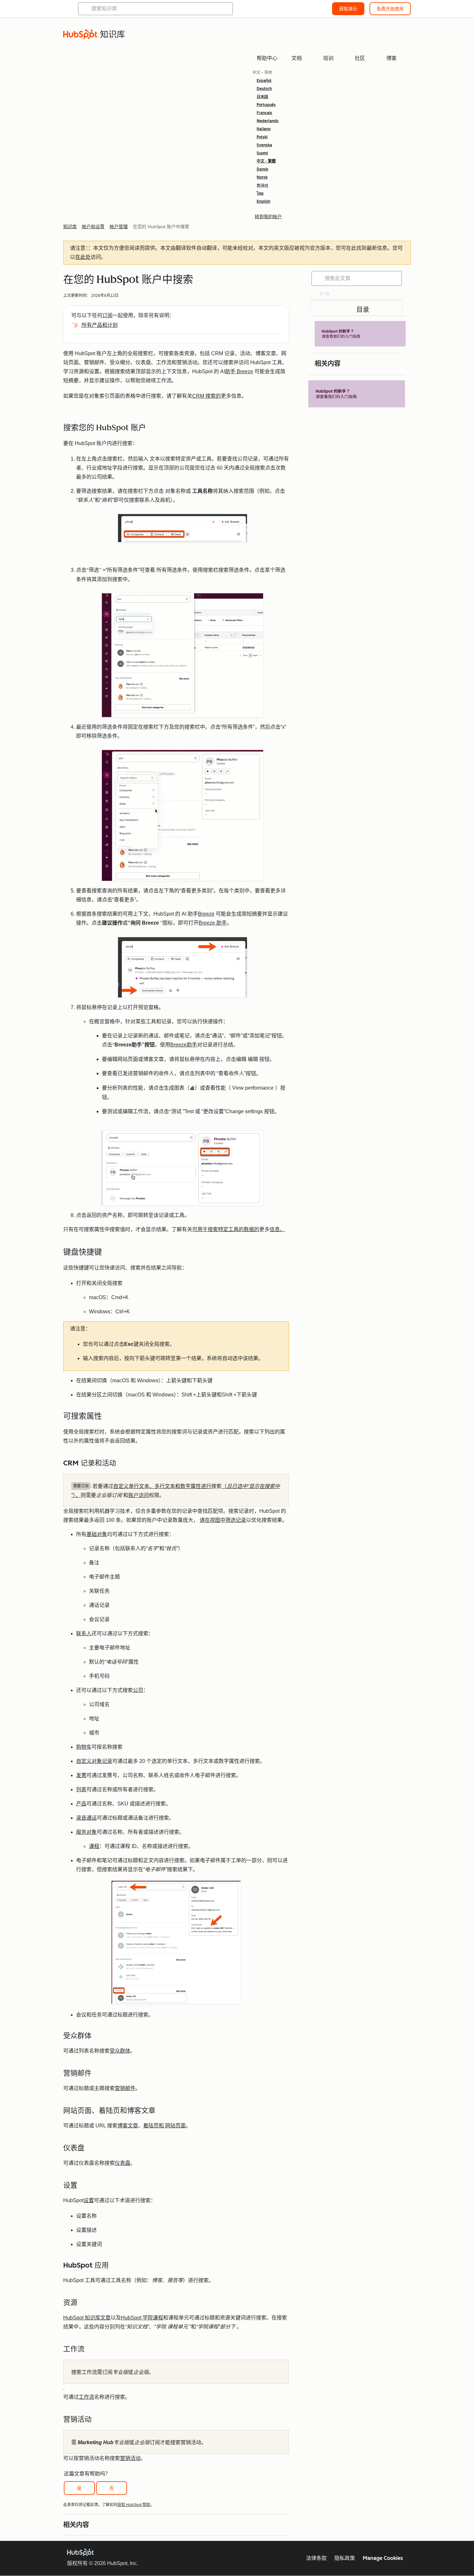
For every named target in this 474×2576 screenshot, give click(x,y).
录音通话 (86, 1818)
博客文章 (128, 2126)
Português (266, 105)
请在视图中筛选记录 (223, 1520)
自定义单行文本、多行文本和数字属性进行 (162, 1486)
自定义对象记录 (94, 1761)
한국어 (262, 185)
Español (264, 81)
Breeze (206, 914)
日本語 (262, 97)
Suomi (262, 153)
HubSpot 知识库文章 (87, 2318)
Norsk (262, 177)
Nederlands (268, 121)
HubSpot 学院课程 (142, 2318)
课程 (94, 1846)
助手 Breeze (239, 371)
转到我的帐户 (268, 217)
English (263, 201)
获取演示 (348, 9)
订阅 (107, 315)
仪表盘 (123, 2163)
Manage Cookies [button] (383, 2558)
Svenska (264, 145)
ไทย (260, 193)
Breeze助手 (184, 1045)
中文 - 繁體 (266, 161)
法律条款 (316, 2558)
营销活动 (130, 2458)
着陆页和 (153, 2126)
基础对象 (97, 1534)
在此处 (83, 257)
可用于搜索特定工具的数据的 (226, 1229)
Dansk (262, 169)
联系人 (84, 1633)
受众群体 (120, 2051)
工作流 (86, 2397)
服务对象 (86, 1832)
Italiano (264, 129)
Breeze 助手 (213, 923)
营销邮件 (125, 2088)
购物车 (84, 1747)
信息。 (277, 1229)
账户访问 (139, 1495)
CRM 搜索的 (207, 396)
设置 (89, 2200)
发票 (81, 1775)
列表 (81, 1789)
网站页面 (175, 2126)
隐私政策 (345, 2558)
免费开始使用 (390, 9)
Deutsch (264, 89)
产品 (81, 1804)
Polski (262, 137)
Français (264, 113)
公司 (138, 1690)
